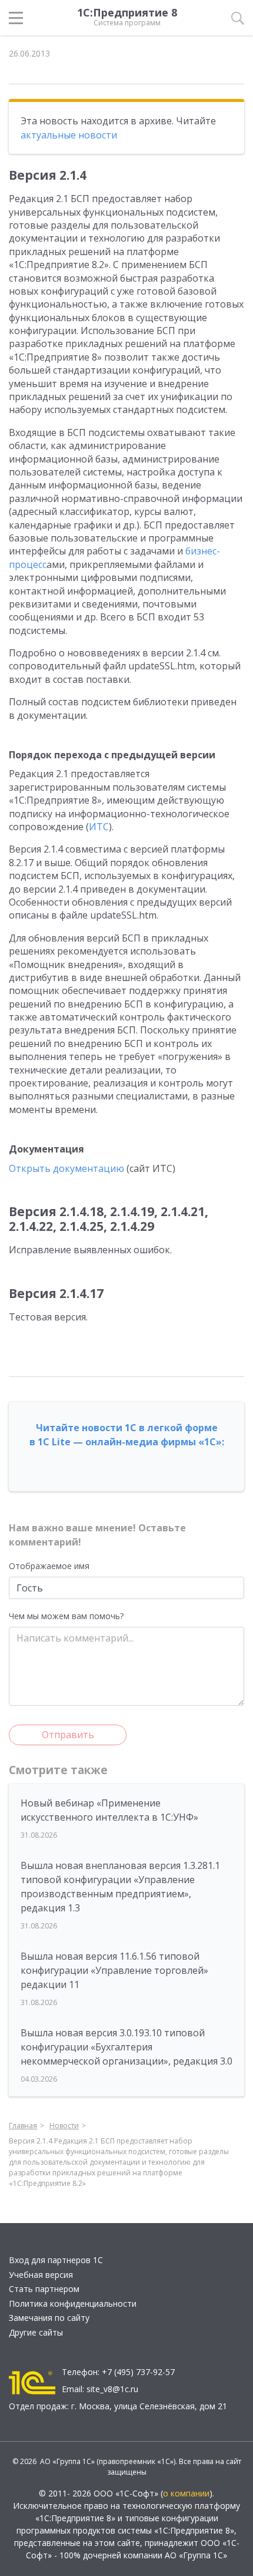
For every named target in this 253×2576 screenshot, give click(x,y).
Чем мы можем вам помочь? (66, 1616)
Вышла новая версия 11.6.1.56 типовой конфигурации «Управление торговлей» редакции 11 (114, 1970)
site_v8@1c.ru (112, 2389)
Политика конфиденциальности (73, 2303)
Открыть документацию (66, 1168)
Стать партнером (44, 2289)
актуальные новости (69, 135)
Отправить (68, 1735)
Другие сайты (36, 2332)
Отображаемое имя (49, 1566)
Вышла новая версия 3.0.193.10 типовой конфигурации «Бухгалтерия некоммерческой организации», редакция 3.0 (126, 2047)
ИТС (99, 827)
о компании (186, 2493)
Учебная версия (41, 2275)
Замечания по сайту (49, 2318)
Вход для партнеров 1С (56, 2260)
